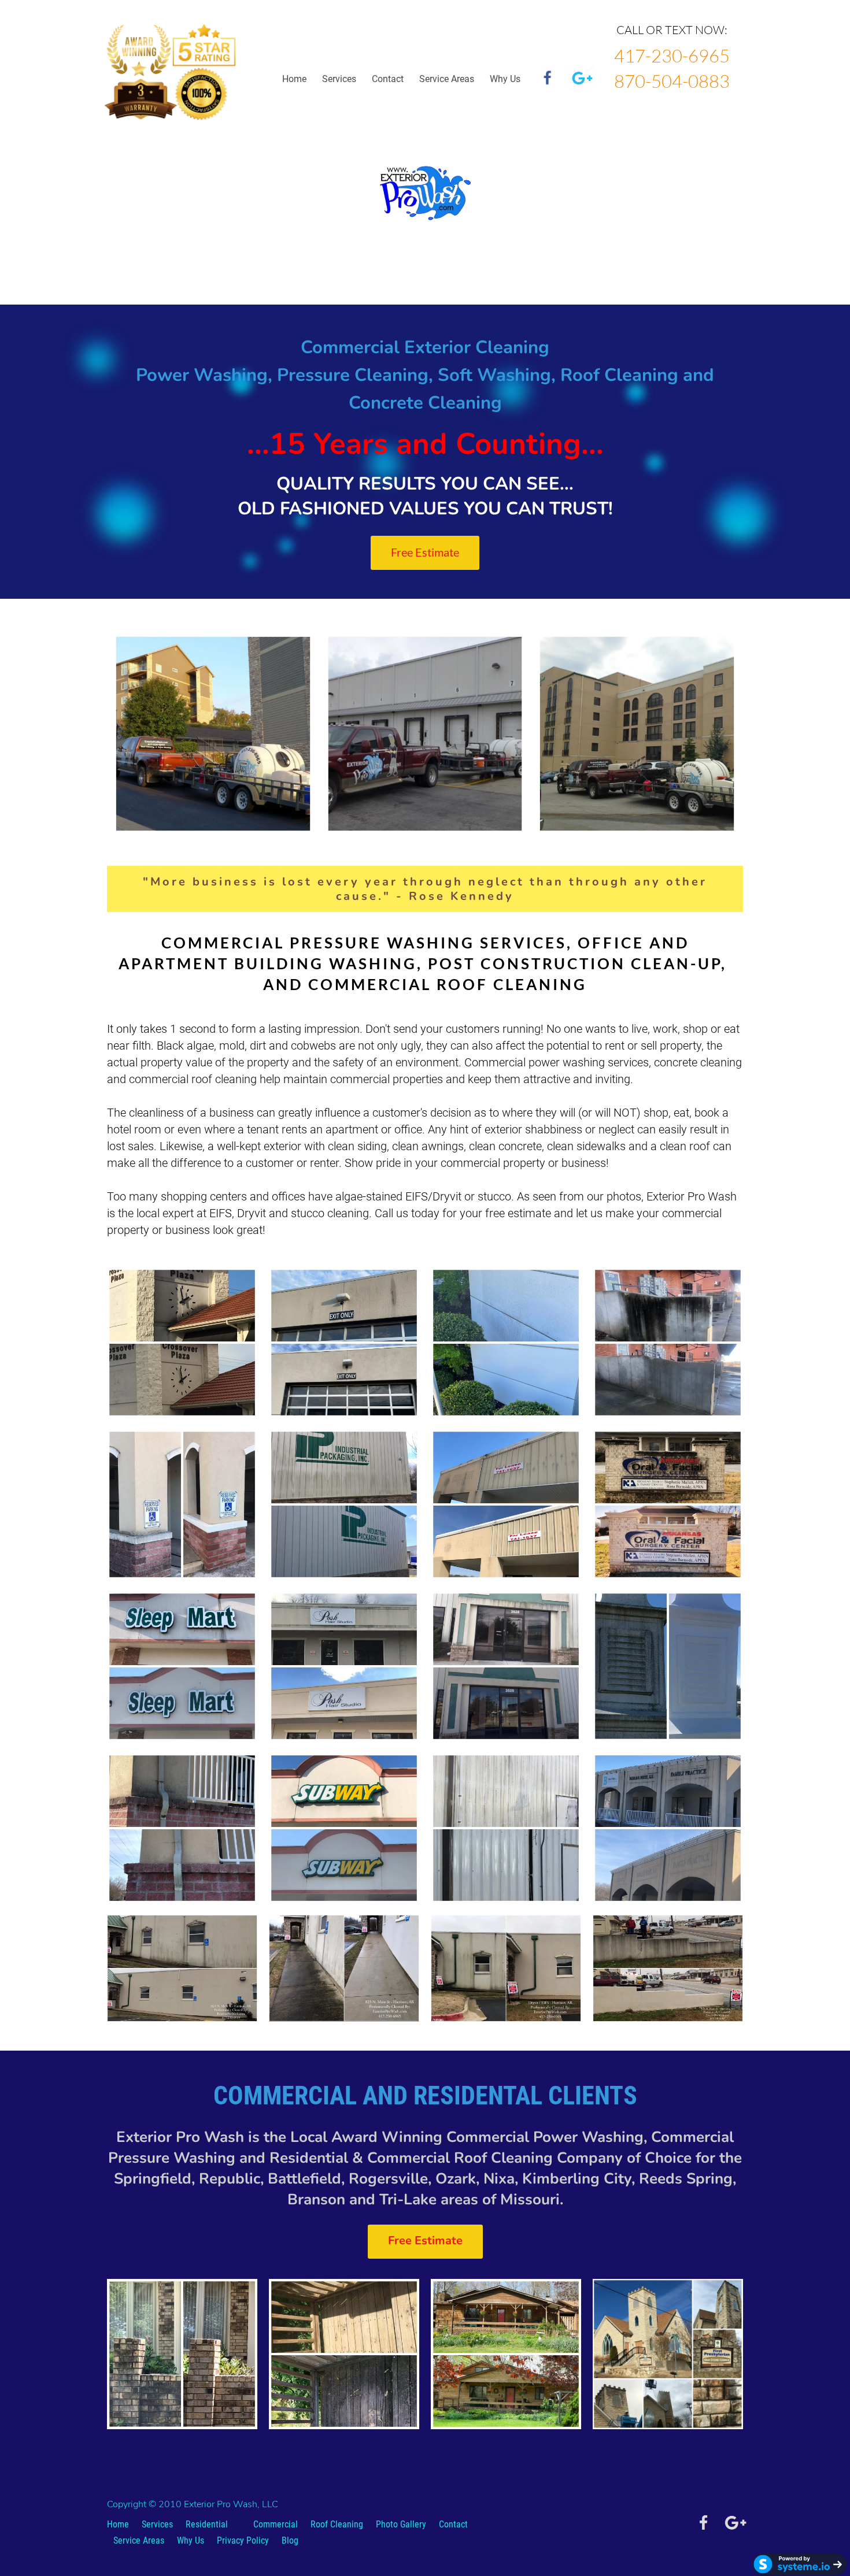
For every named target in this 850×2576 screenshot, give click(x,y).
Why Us (191, 2540)
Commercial (276, 2524)
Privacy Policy (243, 2540)
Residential (207, 2524)
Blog (290, 2540)
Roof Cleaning (337, 2524)
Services (339, 79)
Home (294, 79)
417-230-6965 (672, 55)
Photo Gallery (401, 2524)
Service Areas (447, 79)
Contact (388, 79)
